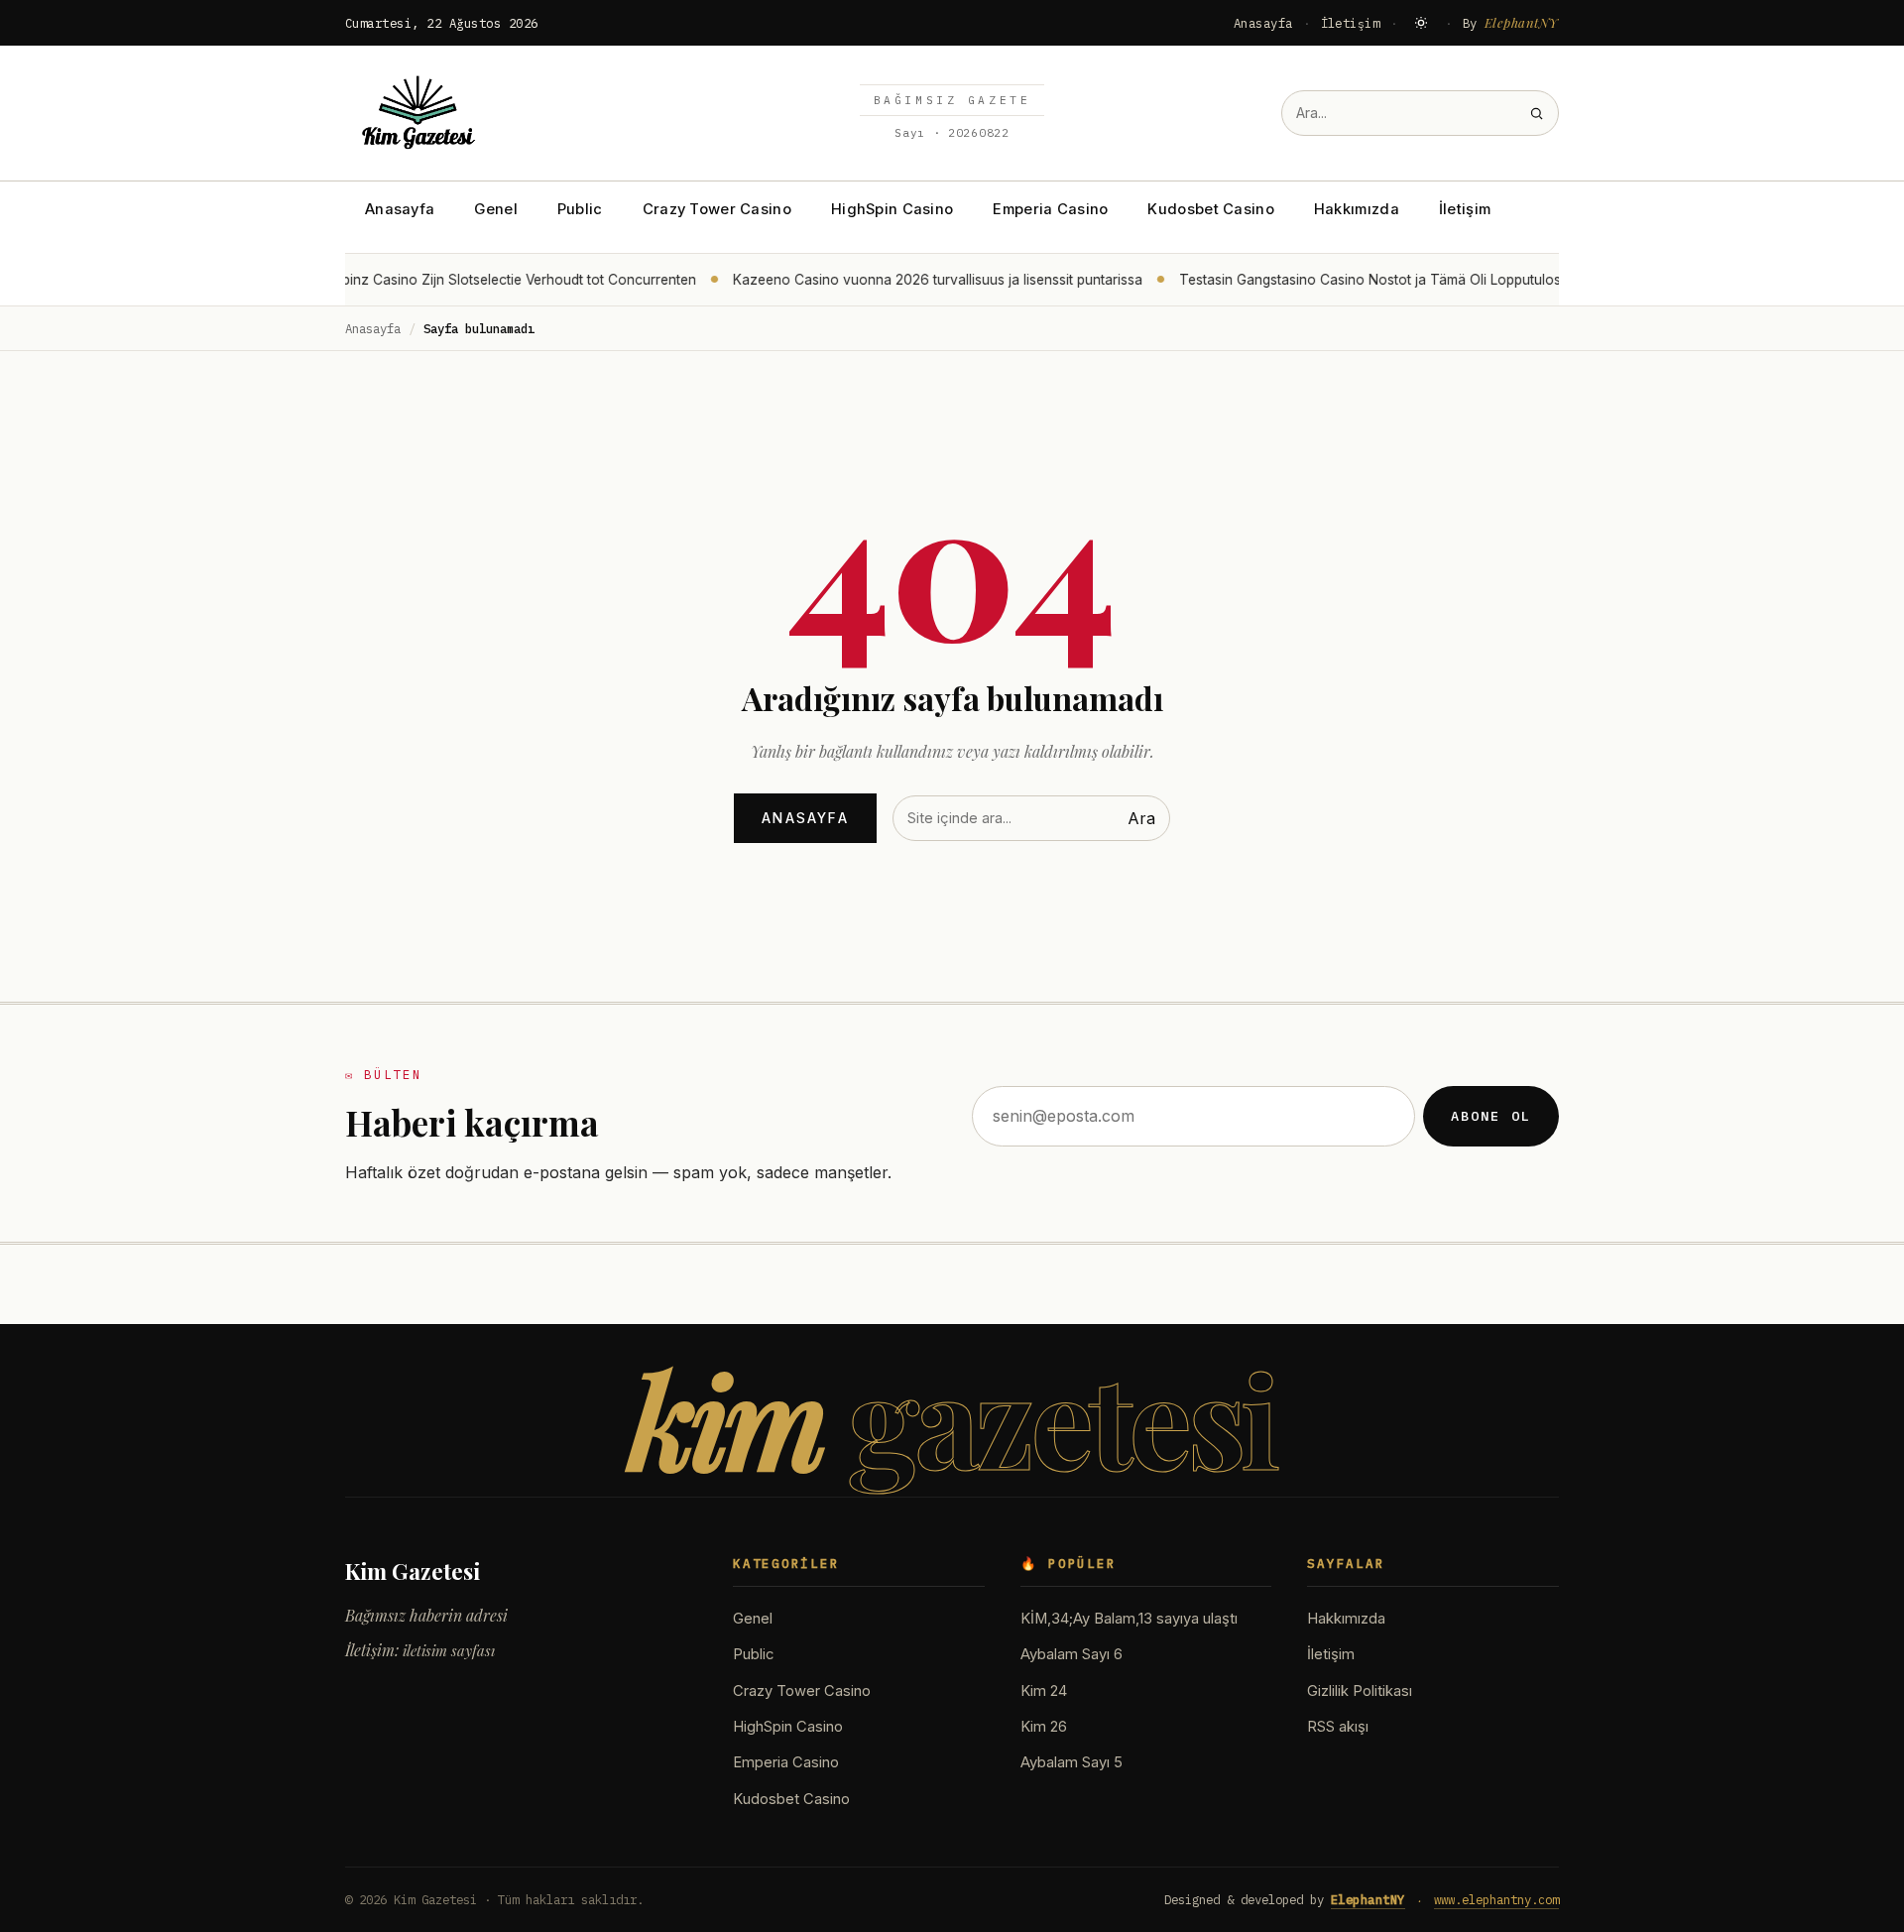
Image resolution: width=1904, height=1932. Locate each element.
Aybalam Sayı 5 (1071, 1762)
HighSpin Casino (892, 209)
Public (580, 209)
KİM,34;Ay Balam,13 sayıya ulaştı (1129, 1619)
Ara (1141, 818)
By (1511, 22)
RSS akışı (1338, 1727)
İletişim (1351, 23)
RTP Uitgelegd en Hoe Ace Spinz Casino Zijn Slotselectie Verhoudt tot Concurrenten (411, 280)
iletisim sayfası (449, 1650)
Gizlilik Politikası (1360, 1691)
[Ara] (1537, 114)
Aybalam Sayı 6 (1071, 1654)
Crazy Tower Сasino (717, 209)
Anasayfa (1263, 23)
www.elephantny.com (1496, 1899)
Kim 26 (1044, 1727)
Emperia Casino (1050, 209)
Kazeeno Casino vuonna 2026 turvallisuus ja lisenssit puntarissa (921, 280)
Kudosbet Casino (1210, 209)
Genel (495, 209)
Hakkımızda (1357, 209)
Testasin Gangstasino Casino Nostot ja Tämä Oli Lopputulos (1353, 280)
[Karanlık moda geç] (1421, 23)
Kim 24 (1044, 1691)
